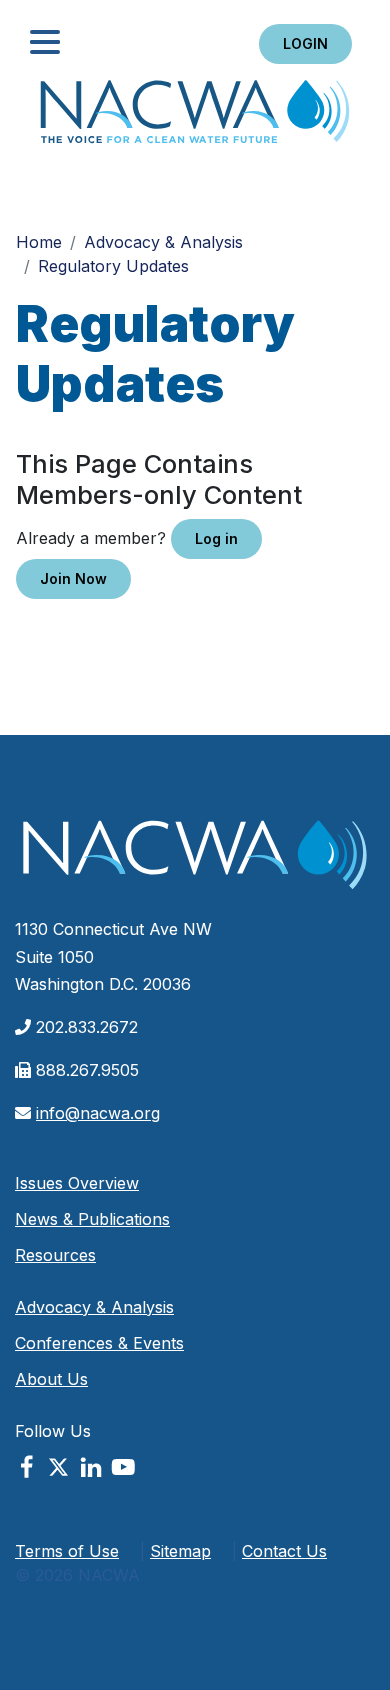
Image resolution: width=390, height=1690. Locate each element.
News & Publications (92, 1219)
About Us (51, 1379)
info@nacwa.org (98, 1113)
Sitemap (180, 1551)
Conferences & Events (99, 1343)
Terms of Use (67, 1551)
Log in (216, 538)
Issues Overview (77, 1183)
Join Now (73, 578)
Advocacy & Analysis (163, 242)
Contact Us (284, 1551)
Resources (55, 1255)
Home (195, 117)
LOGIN (305, 43)
